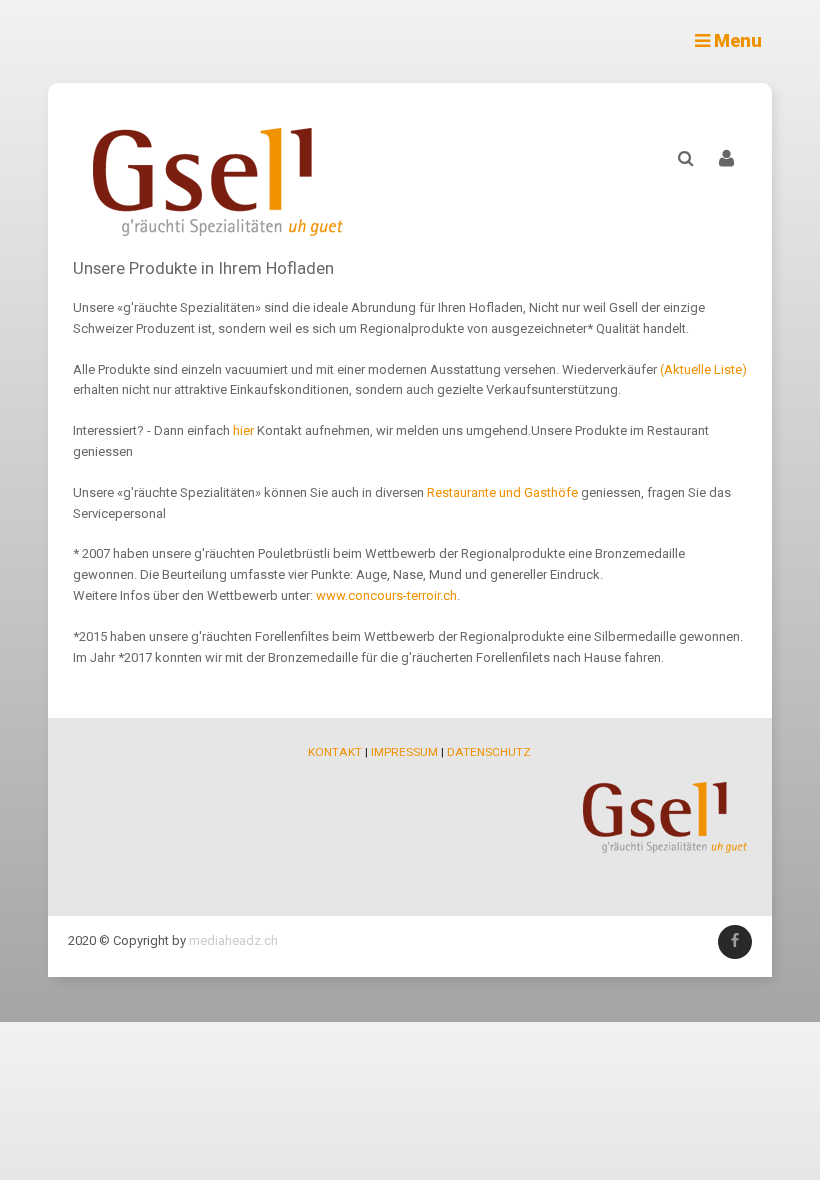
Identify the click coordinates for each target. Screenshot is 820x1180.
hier (245, 430)
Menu (736, 40)
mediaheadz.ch (233, 940)
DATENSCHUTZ (489, 752)
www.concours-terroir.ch (386, 595)
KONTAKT (335, 752)
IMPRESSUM (404, 752)
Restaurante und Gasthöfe (502, 492)
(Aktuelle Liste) (703, 369)
